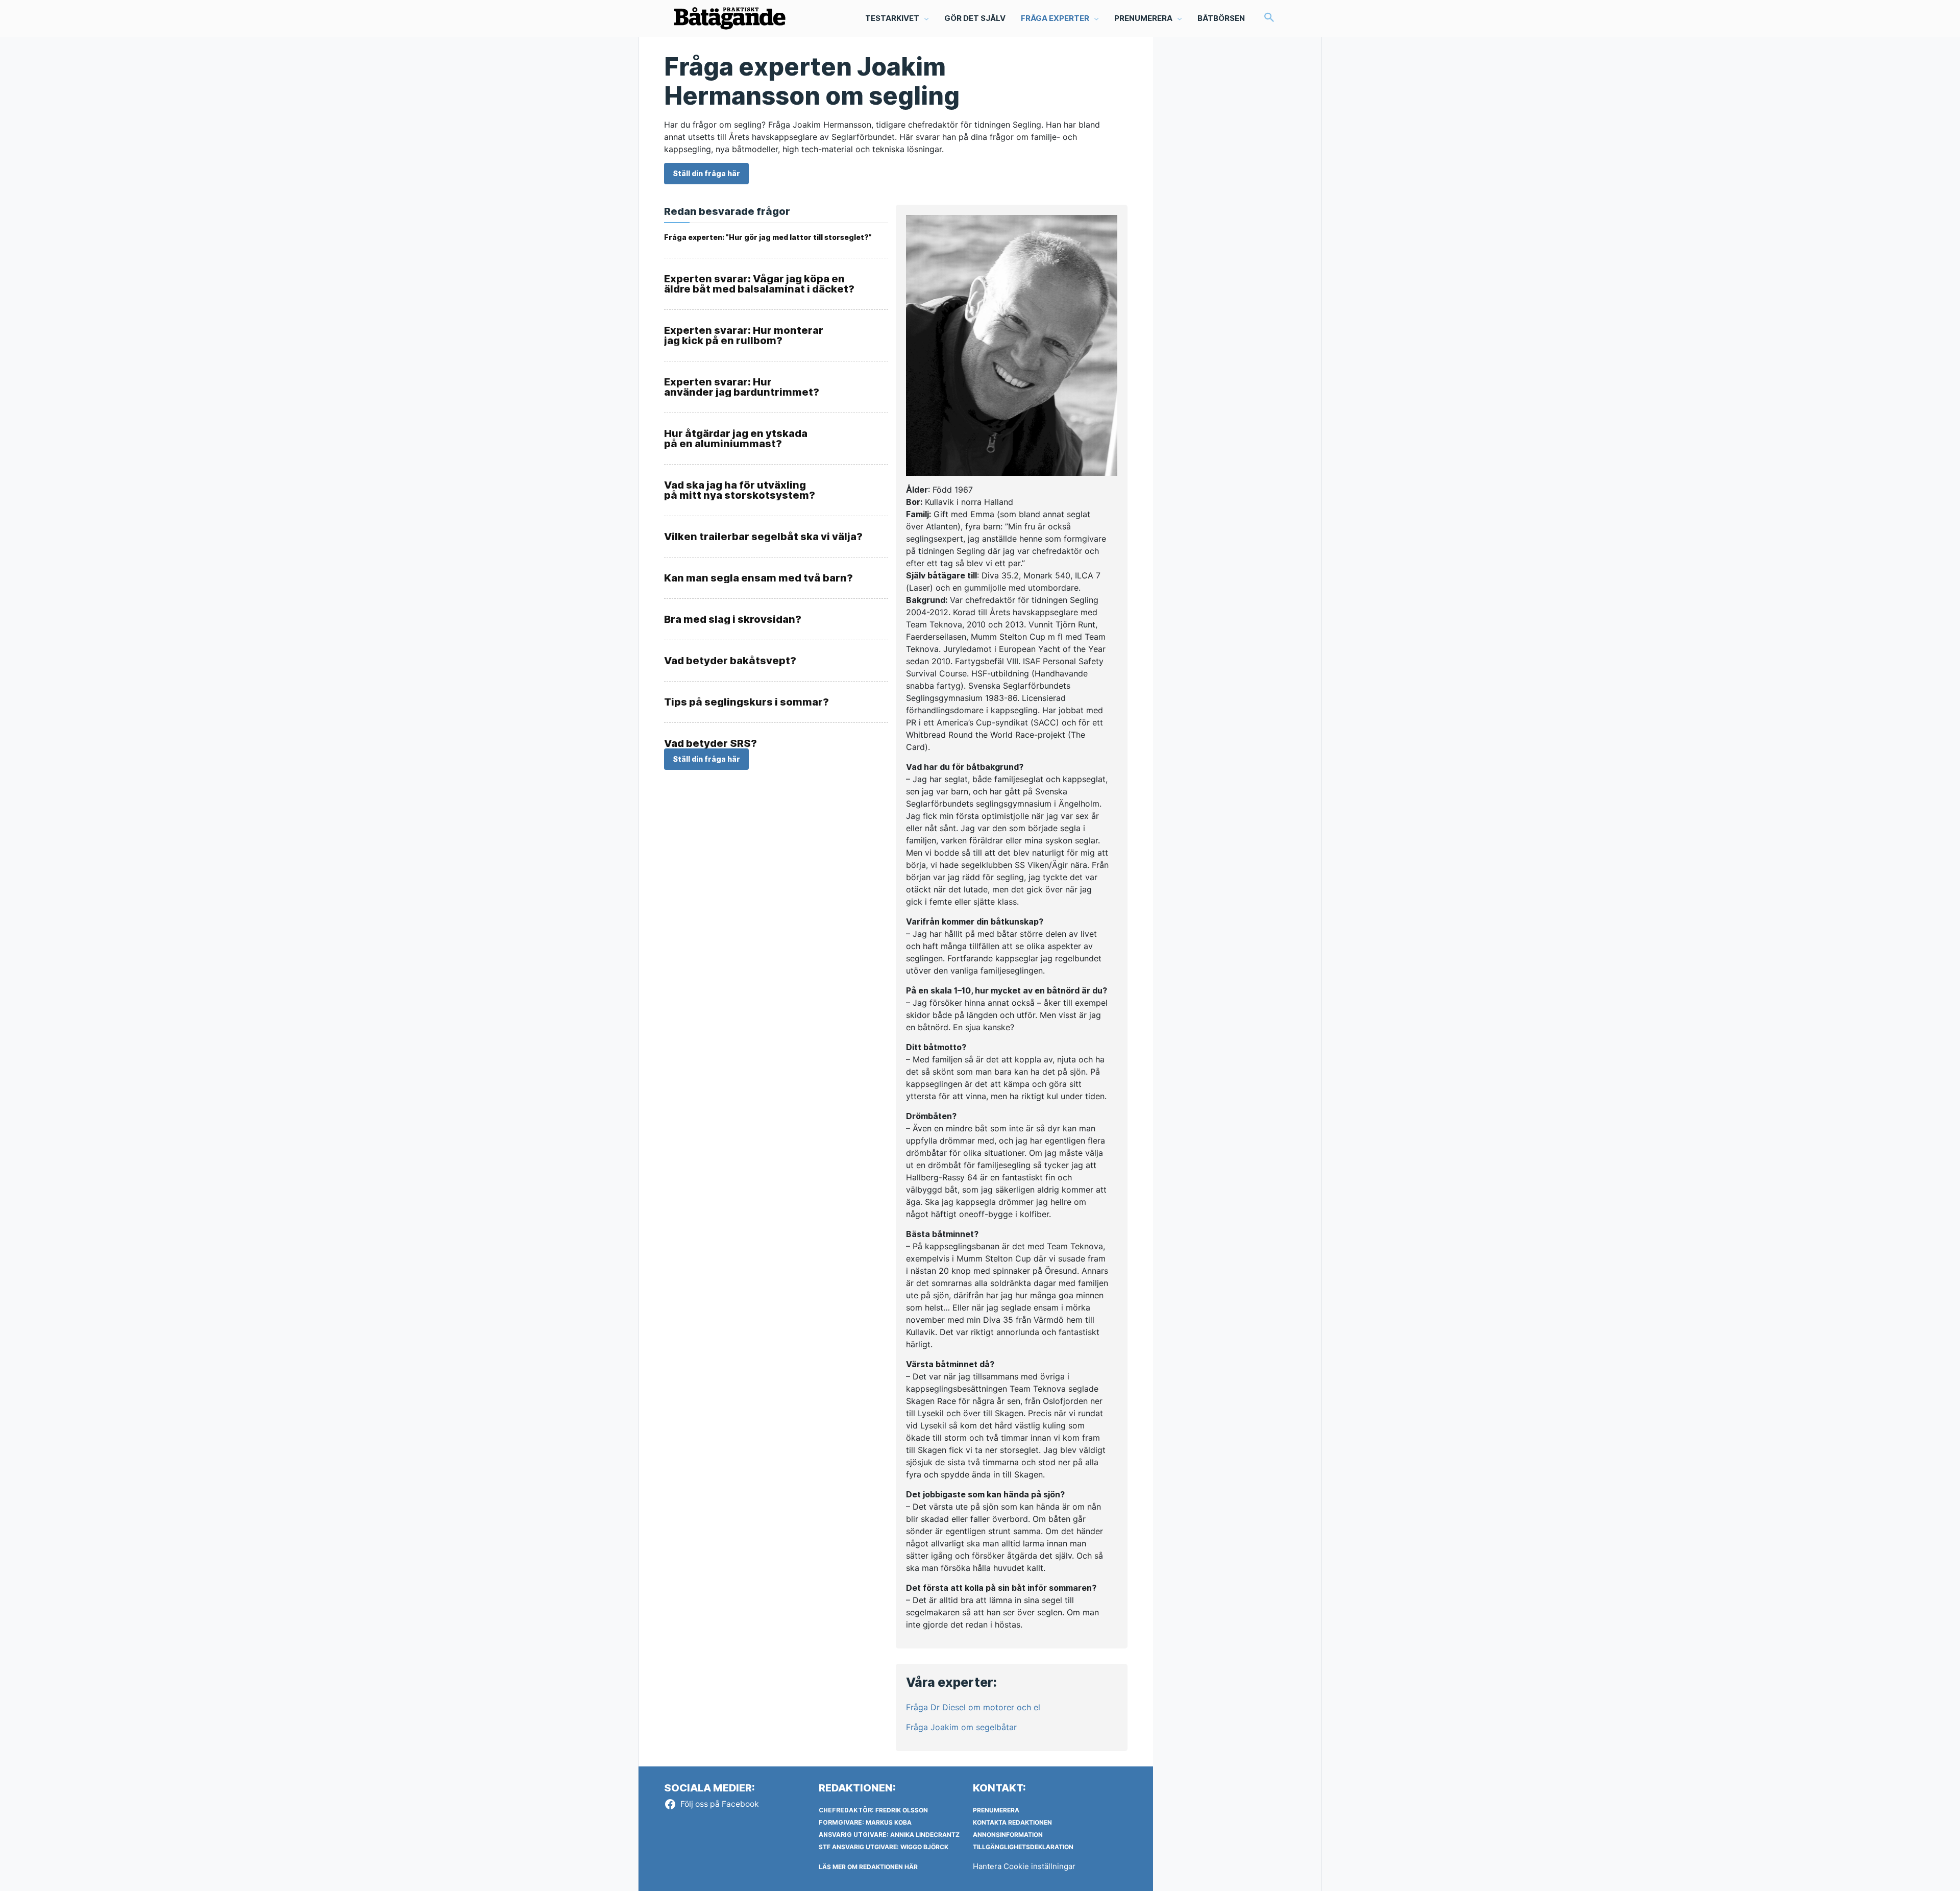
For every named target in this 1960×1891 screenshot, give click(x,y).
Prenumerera (996, 1810)
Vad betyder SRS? (710, 743)
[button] (1269, 18)
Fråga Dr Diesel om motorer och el (973, 1707)
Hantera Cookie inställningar (1024, 1866)
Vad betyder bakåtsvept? (730, 661)
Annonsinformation (1008, 1835)
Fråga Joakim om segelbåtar (961, 1727)
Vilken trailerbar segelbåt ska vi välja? (763, 537)
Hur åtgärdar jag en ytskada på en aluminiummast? (736, 439)
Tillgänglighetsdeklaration (1023, 1847)
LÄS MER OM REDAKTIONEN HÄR (868, 1867)
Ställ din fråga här (706, 173)
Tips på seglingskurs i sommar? (746, 702)
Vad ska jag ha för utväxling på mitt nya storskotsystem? (740, 490)
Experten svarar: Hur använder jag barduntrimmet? (742, 387)
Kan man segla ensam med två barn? (758, 578)
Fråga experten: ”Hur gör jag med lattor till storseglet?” (768, 237)
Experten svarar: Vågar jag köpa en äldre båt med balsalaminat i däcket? (759, 284)
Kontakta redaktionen (1012, 1822)
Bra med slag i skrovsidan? (733, 619)
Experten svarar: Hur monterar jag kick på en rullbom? (744, 335)
